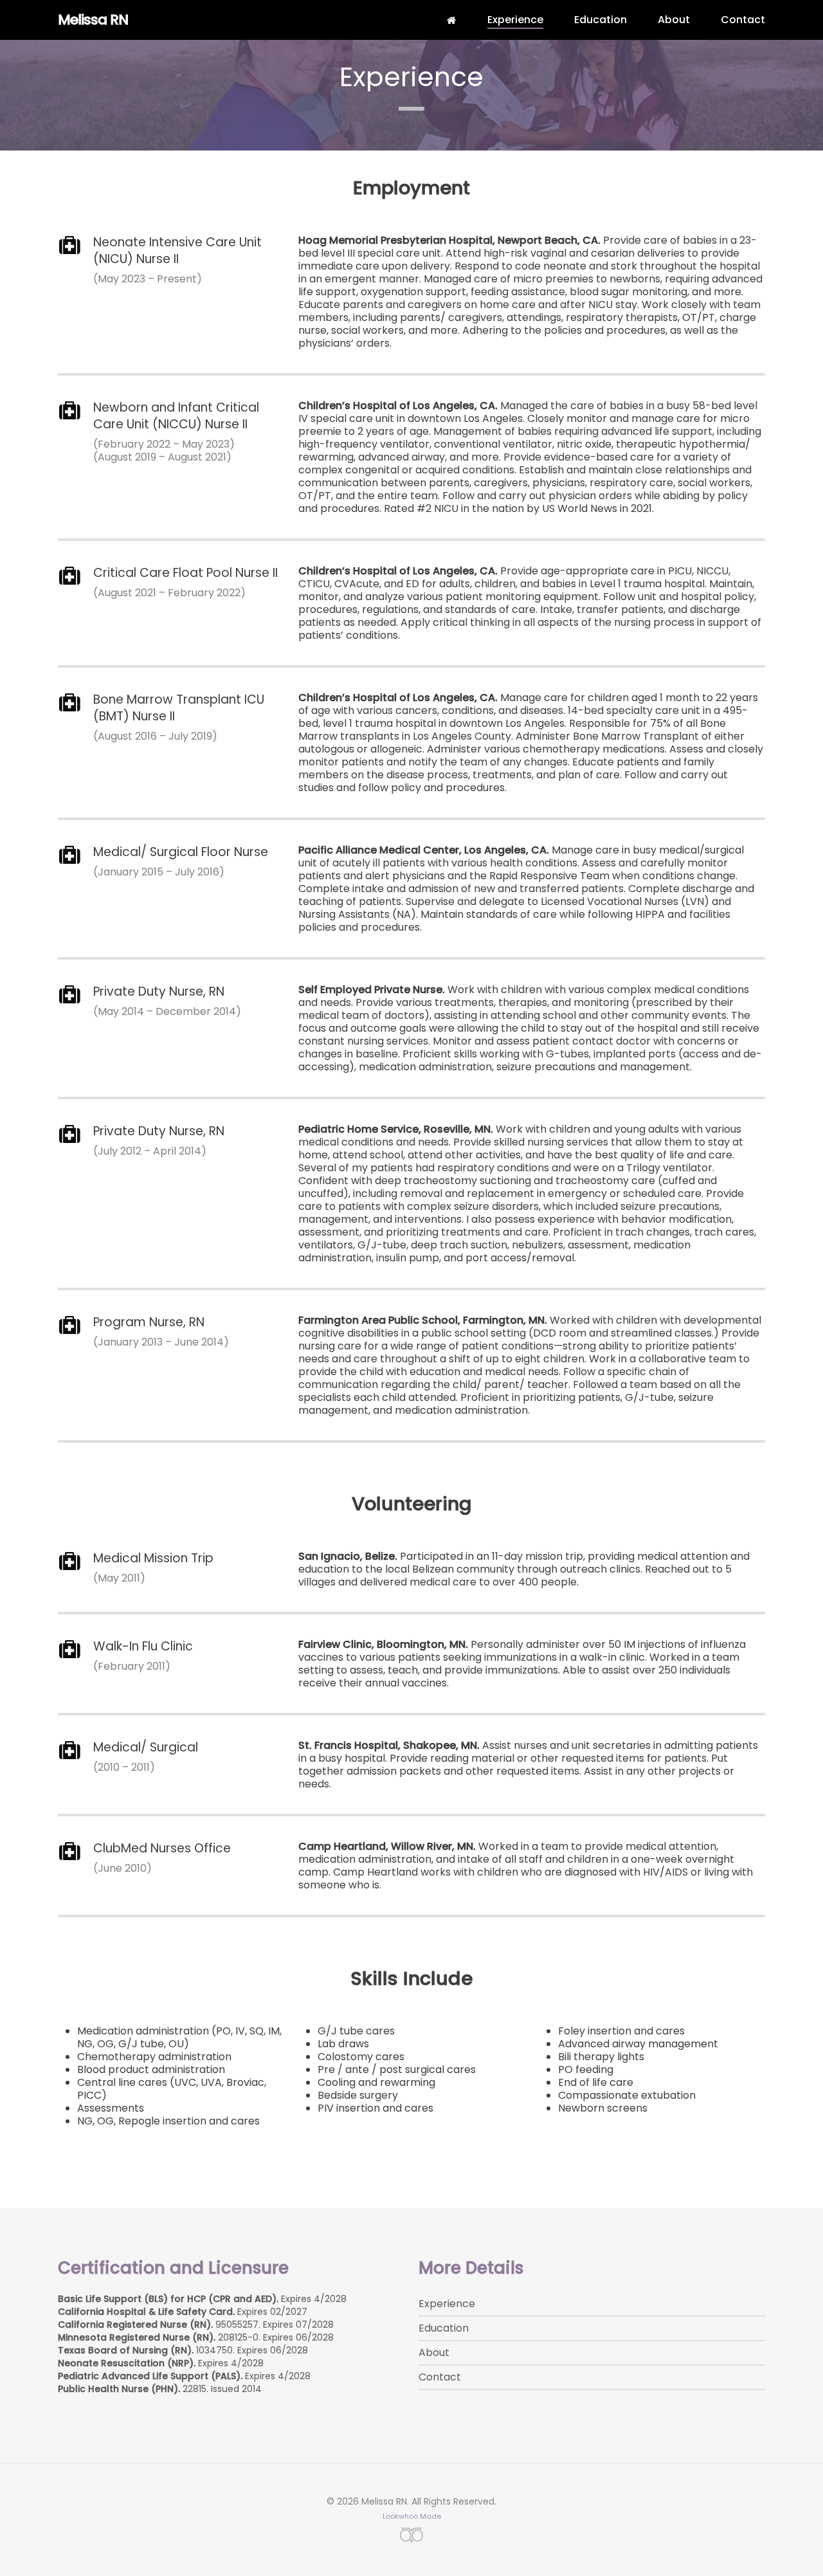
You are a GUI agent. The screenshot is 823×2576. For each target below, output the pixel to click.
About (434, 2353)
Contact (440, 2377)
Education (444, 2328)
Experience (447, 2304)
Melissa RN (93, 20)
